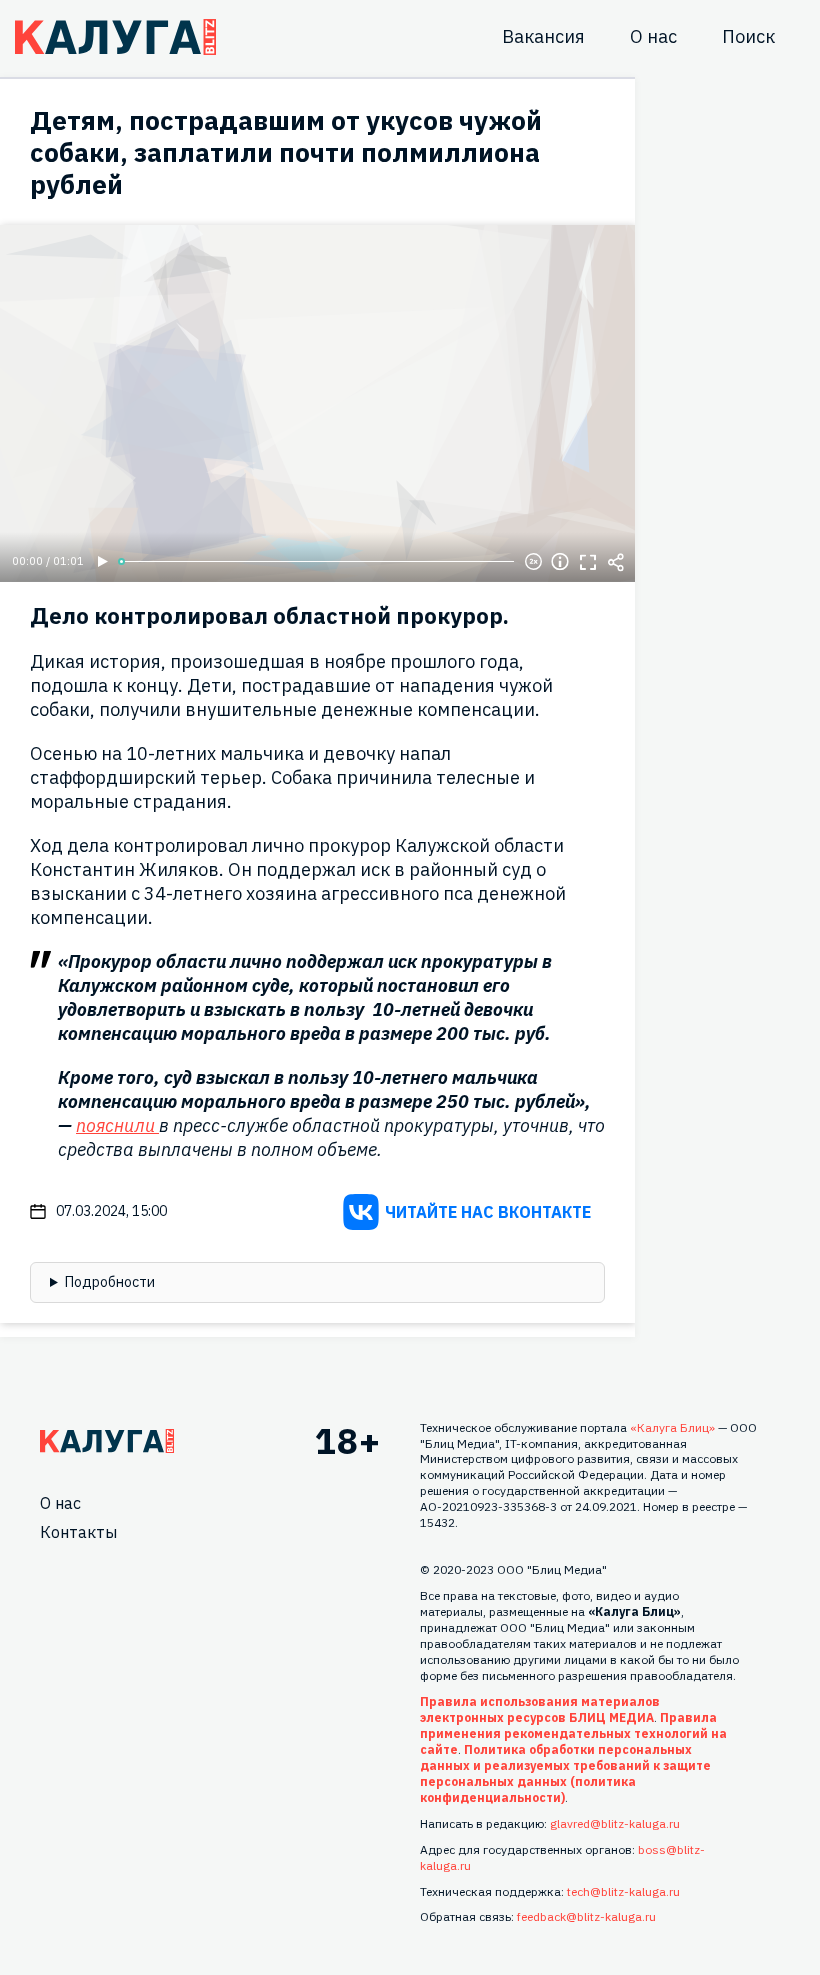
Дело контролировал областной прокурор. (269, 615)
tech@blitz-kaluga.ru (623, 1891)
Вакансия (543, 36)
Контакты (78, 1532)
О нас (653, 36)
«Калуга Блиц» (672, 1427)
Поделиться (616, 562)
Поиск (748, 36)
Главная (107, 1441)
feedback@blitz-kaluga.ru (586, 1916)
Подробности (110, 1282)
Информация (560, 562)
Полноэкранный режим (588, 562)
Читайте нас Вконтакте (488, 1212)
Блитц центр (115, 37)
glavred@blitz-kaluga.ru (615, 1823)
